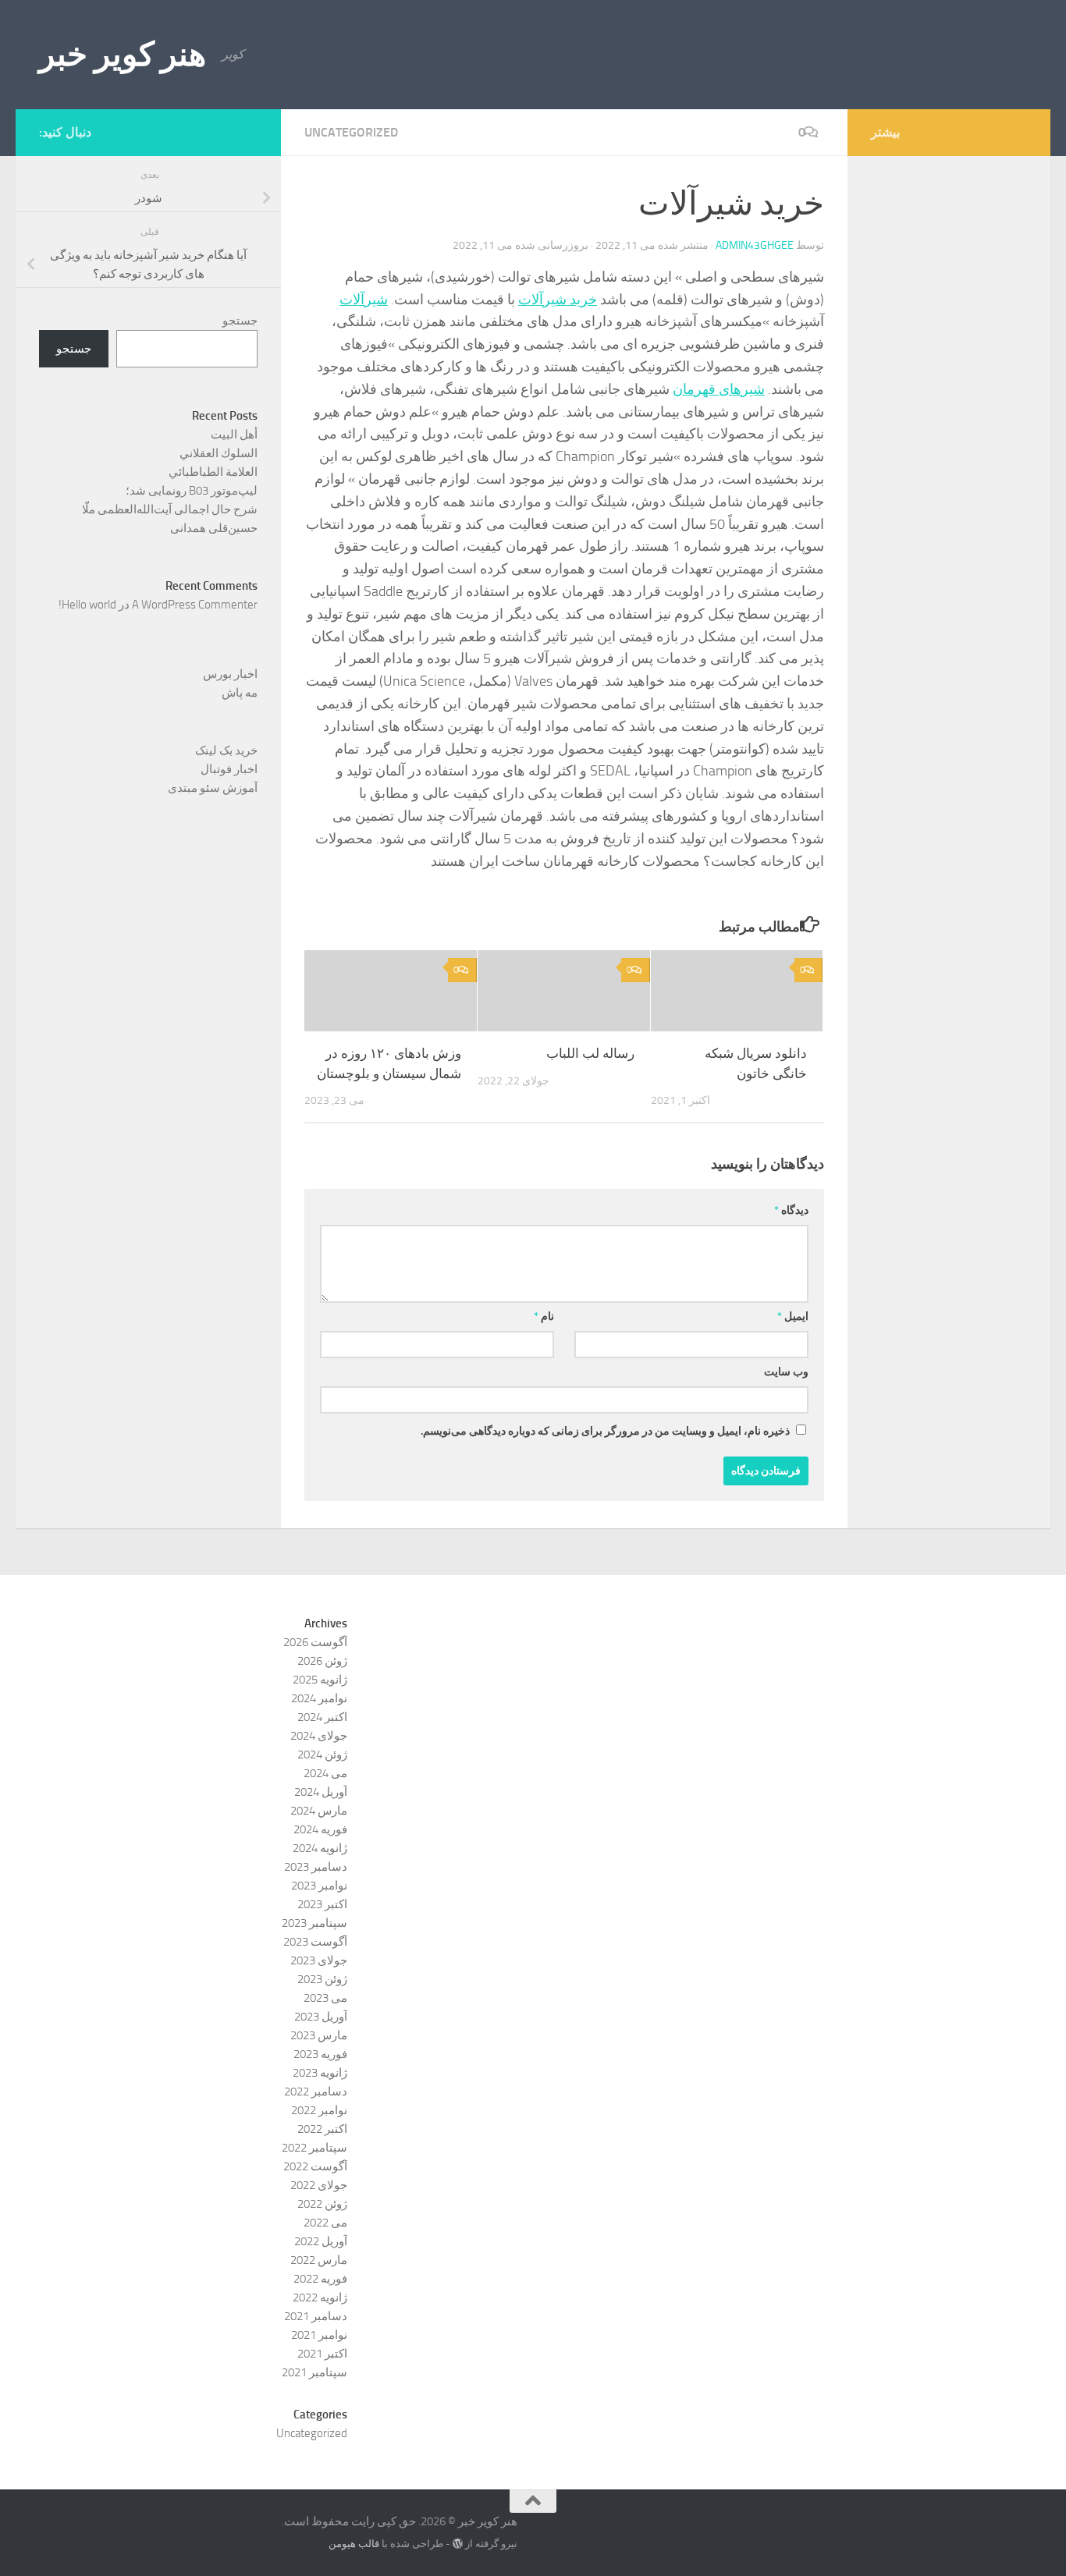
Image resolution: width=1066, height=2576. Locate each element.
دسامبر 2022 (316, 2092)
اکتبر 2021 (322, 2354)
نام (544, 1316)
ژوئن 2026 (322, 1661)
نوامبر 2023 (319, 1886)
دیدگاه (791, 1210)
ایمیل (793, 1316)
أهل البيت (234, 435)
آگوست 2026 (315, 1642)
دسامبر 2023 (316, 1867)
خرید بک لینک (226, 750)
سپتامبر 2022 (314, 2148)
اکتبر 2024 (322, 1717)
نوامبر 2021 (319, 2335)
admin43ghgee (755, 245)
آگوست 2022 (315, 2166)
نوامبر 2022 (319, 2110)
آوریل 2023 (321, 2017)
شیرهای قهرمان (719, 389)
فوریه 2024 (320, 1829)
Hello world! (87, 605)
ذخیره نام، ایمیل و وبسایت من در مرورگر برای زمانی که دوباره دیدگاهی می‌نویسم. (605, 1431)
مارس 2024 (319, 1811)
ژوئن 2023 (322, 1979)
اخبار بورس (230, 674)
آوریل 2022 (321, 2241)
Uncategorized (351, 132)
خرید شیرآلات (558, 300)
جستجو (240, 321)
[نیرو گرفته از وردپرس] (458, 2544)
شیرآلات (364, 300)
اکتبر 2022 (322, 2129)
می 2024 (325, 1773)
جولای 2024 (319, 1736)
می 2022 (325, 2223)
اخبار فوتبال (229, 769)
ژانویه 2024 (320, 1848)
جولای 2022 (319, 2185)
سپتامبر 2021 (314, 2372)
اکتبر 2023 (322, 1904)
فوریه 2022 (320, 2279)
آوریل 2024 (321, 1792)
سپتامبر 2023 (314, 1923)
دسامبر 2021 (316, 2316)
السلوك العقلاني (219, 453)
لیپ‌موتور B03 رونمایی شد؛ (192, 491)
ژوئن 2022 (322, 2204)
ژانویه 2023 (320, 2073)
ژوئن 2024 (322, 1755)
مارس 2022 (319, 2260)
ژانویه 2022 (320, 2297)
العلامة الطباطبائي (213, 472)
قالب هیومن (354, 2544)
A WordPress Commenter (195, 605)
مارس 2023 (319, 2035)
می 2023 (325, 1998)
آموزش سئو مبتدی (213, 788)
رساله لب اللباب (590, 1053)
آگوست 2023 (315, 1942)
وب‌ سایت (786, 1372)
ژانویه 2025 (320, 1680)
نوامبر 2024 (319, 1698)
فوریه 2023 (320, 2054)
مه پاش (240, 693)
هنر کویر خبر (123, 55)
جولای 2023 (319, 1960)
